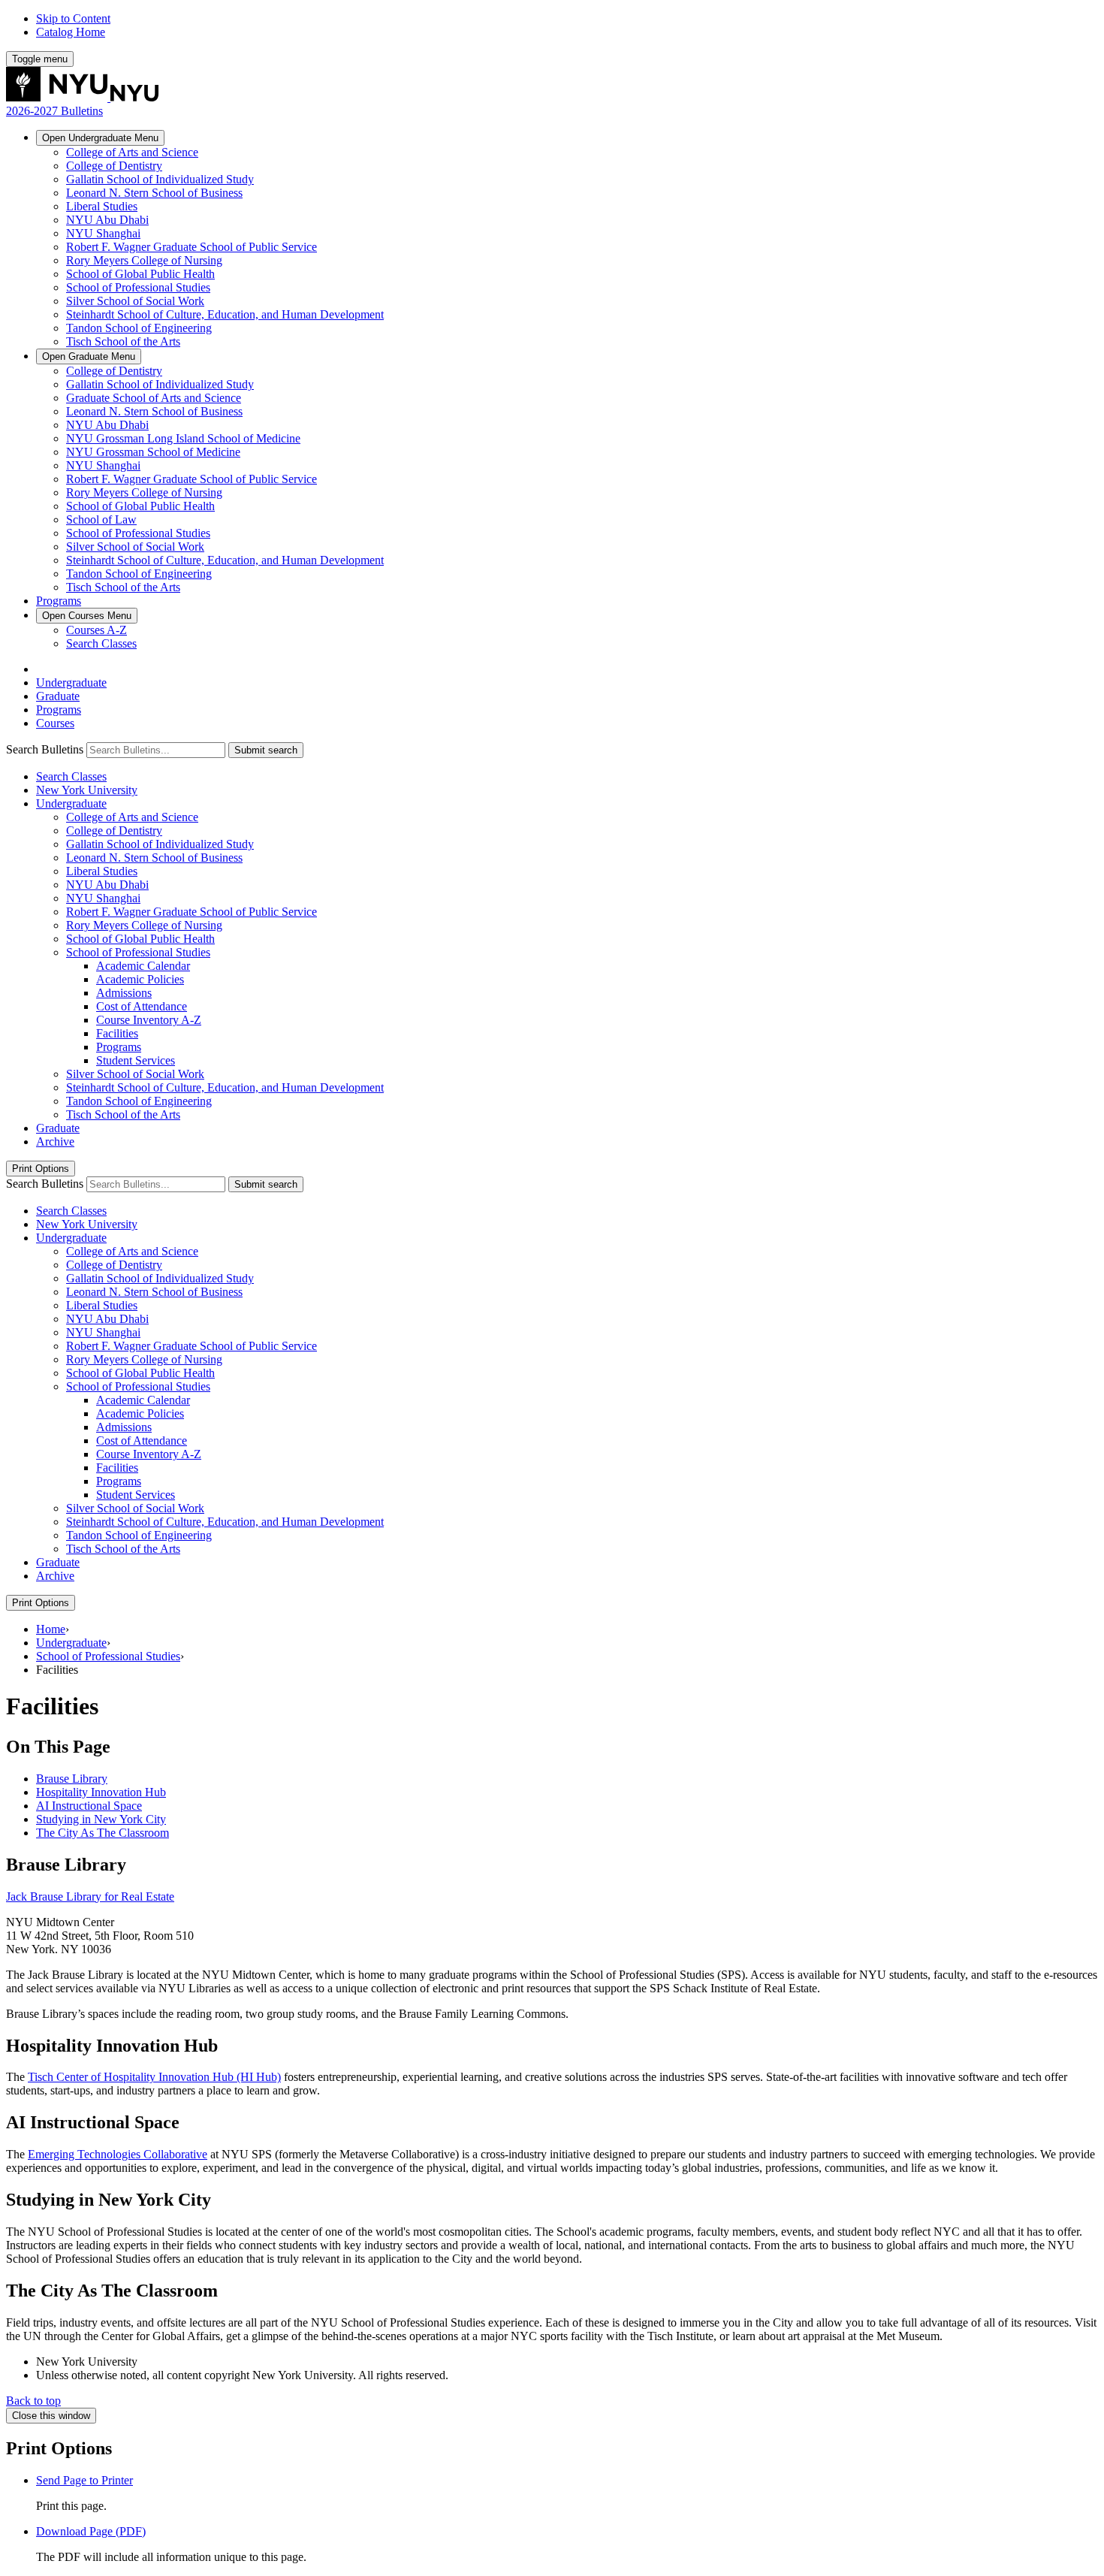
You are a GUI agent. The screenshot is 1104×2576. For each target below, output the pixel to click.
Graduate (89, 356)
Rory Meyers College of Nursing (144, 260)
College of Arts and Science (132, 152)
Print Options (41, 1169)
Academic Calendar (143, 966)
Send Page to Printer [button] (84, 2480)
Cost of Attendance (142, 1006)
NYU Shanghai (103, 233)
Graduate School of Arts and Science (154, 398)
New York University (87, 790)
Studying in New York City (101, 1819)
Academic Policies (140, 979)
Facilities (117, 1033)
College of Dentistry (114, 166)
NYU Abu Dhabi (107, 220)
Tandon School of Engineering (139, 328)
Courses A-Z (97, 630)
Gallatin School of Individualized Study (160, 179)
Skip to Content (73, 18)
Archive (55, 1142)
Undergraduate (100, 138)
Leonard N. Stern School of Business (154, 193)
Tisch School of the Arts (123, 341)
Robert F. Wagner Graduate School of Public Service (192, 247)
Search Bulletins (45, 749)
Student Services (136, 1060)
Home (51, 1629)
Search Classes (101, 643)
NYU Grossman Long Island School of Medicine (183, 438)
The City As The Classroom (103, 1833)
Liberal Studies (102, 206)
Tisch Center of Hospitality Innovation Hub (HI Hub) (154, 2077)
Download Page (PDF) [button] (91, 2531)
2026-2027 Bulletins (54, 111)
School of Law (101, 519)
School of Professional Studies (138, 287)
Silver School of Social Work (135, 301)
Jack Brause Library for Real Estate (90, 1897)
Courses (87, 616)
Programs (59, 601)
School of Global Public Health (140, 274)
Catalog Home (71, 32)
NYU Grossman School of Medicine (153, 452)
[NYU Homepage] (82, 97)
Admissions (124, 993)
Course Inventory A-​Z (149, 1020)
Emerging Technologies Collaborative (118, 2154)
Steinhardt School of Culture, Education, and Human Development (225, 314)
